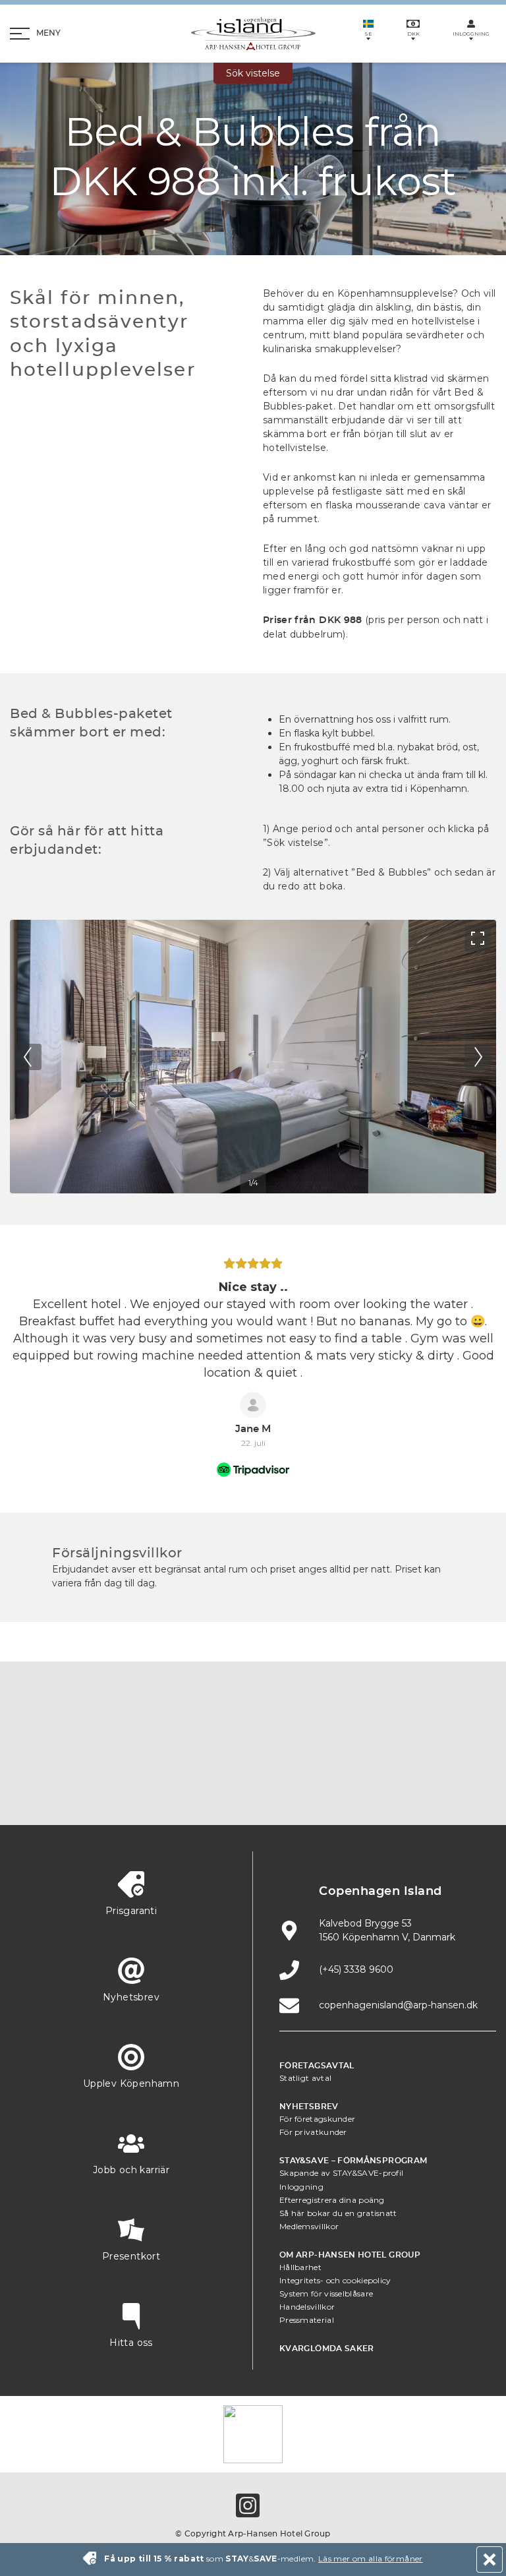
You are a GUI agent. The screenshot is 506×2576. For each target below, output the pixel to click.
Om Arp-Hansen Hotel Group (350, 2255)
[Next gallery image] (478, 1057)
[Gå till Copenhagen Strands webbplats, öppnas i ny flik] (222, 1748)
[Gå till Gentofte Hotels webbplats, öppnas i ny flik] (191, 1787)
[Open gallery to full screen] (478, 938)
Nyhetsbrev (309, 2107)
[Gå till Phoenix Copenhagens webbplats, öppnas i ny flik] (98, 1748)
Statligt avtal (305, 2078)
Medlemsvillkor (309, 2226)
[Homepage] (253, 34)
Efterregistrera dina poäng (332, 2200)
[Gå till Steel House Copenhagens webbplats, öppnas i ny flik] (315, 1787)
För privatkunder (313, 2132)
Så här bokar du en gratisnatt (338, 2213)
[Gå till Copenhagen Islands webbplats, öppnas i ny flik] (129, 1787)
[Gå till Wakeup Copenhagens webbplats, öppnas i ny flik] (253, 1787)
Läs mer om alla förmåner (371, 2559)
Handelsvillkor (307, 2307)
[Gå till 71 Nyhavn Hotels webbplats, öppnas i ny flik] (160, 1748)
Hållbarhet (300, 2267)
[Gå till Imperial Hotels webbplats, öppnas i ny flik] (284, 1748)
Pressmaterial (307, 2320)
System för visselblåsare (326, 2293)
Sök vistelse (253, 73)
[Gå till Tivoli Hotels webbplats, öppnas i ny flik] (408, 1748)
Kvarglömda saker (327, 2349)
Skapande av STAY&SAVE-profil (341, 2173)
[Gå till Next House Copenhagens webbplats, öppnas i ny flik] (377, 1787)
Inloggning (301, 2187)
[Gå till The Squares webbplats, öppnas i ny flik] (346, 1748)
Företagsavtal (317, 2066)
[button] (12, 1369)
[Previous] (28, 1057)
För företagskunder (317, 2119)
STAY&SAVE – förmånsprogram (353, 2161)
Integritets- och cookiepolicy (335, 2280)
